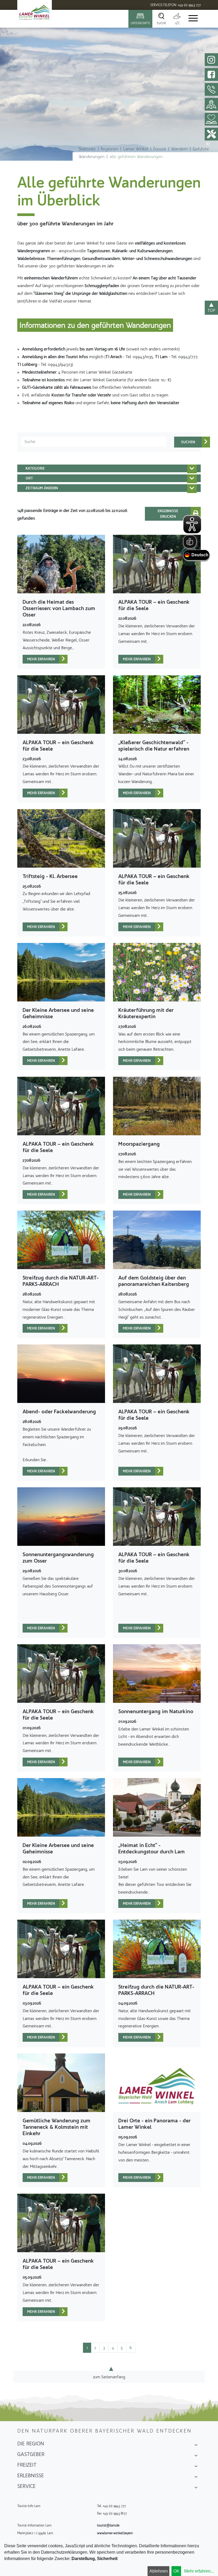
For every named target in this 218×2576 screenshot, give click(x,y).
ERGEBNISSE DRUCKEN (168, 514)
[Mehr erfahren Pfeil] (63, 659)
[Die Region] (196, 2445)
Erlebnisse (31, 2475)
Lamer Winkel (136, 149)
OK (176, 2571)
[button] (109, 468)
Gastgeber (31, 2454)
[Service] (196, 2488)
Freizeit (160, 149)
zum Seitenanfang (109, 2377)
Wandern (179, 149)
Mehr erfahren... (199, 2571)
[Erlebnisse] (196, 2477)
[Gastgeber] (196, 2456)
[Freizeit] (196, 2467)
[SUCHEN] (188, 442)
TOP (211, 310)
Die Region (31, 2444)
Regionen (110, 149)
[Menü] (193, 19)
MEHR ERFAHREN (41, 659)
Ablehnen (159, 2571)
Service (26, 2486)
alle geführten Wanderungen (136, 157)
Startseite (87, 149)
